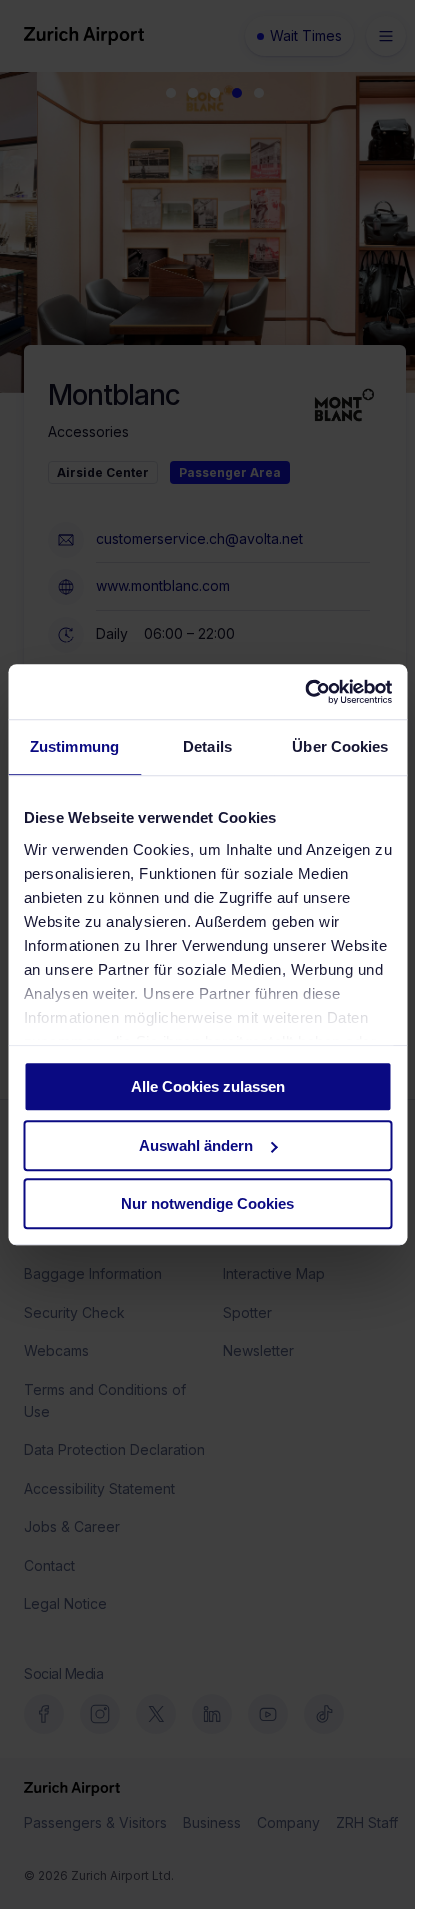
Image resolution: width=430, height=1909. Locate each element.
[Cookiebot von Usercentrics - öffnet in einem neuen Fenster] (304, 692)
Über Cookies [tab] (340, 746)
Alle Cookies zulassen (208, 1086)
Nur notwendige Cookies (207, 1203)
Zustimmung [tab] (74, 746)
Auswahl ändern (196, 1145)
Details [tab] (207, 746)
